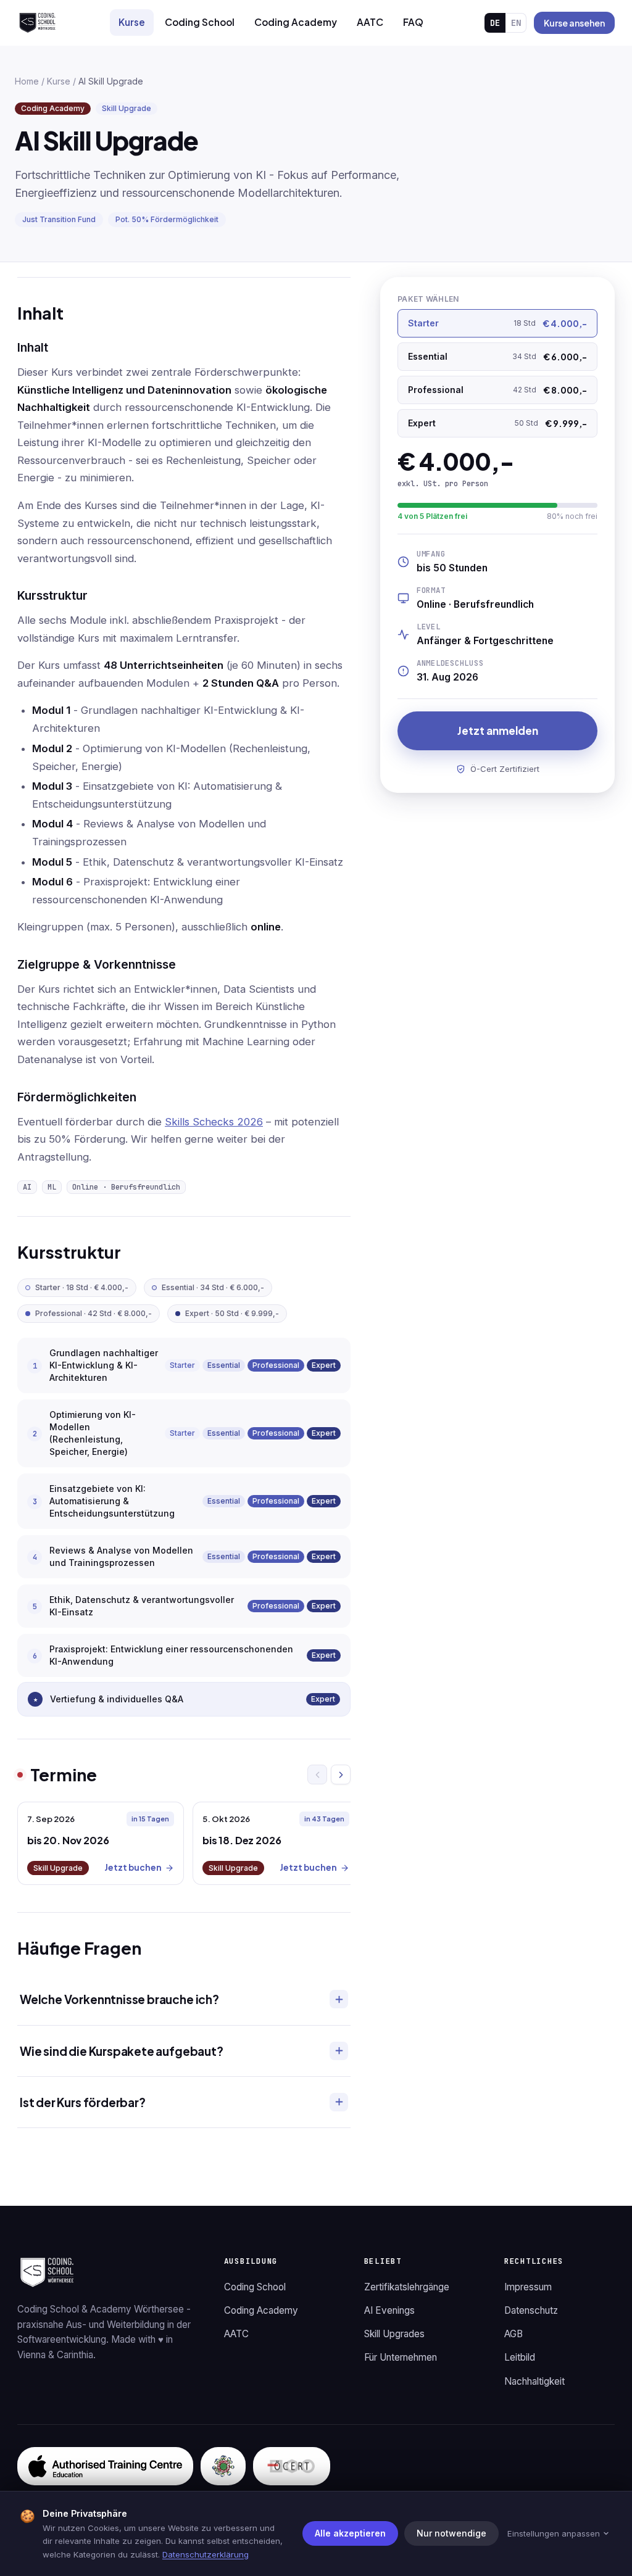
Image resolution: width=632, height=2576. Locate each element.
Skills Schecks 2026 (214, 1122)
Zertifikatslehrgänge (407, 2287)
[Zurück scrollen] (317, 1775)
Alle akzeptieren (350, 2533)
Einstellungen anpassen (554, 2533)
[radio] (497, 323)
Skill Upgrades (394, 2334)
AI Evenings (389, 2310)
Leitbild (520, 2357)
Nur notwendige (451, 2533)
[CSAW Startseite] (37, 23)
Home (27, 81)
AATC (370, 22)
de (495, 23)
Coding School (200, 22)
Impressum (528, 2287)
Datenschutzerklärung (206, 2554)
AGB (513, 2334)
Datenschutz (531, 2310)
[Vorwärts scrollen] (341, 1775)
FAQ (413, 22)
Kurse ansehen (574, 23)
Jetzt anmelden (498, 731)
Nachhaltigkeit (534, 2381)
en (516, 23)
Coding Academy (296, 22)
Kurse (132, 22)
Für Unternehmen (401, 2357)
